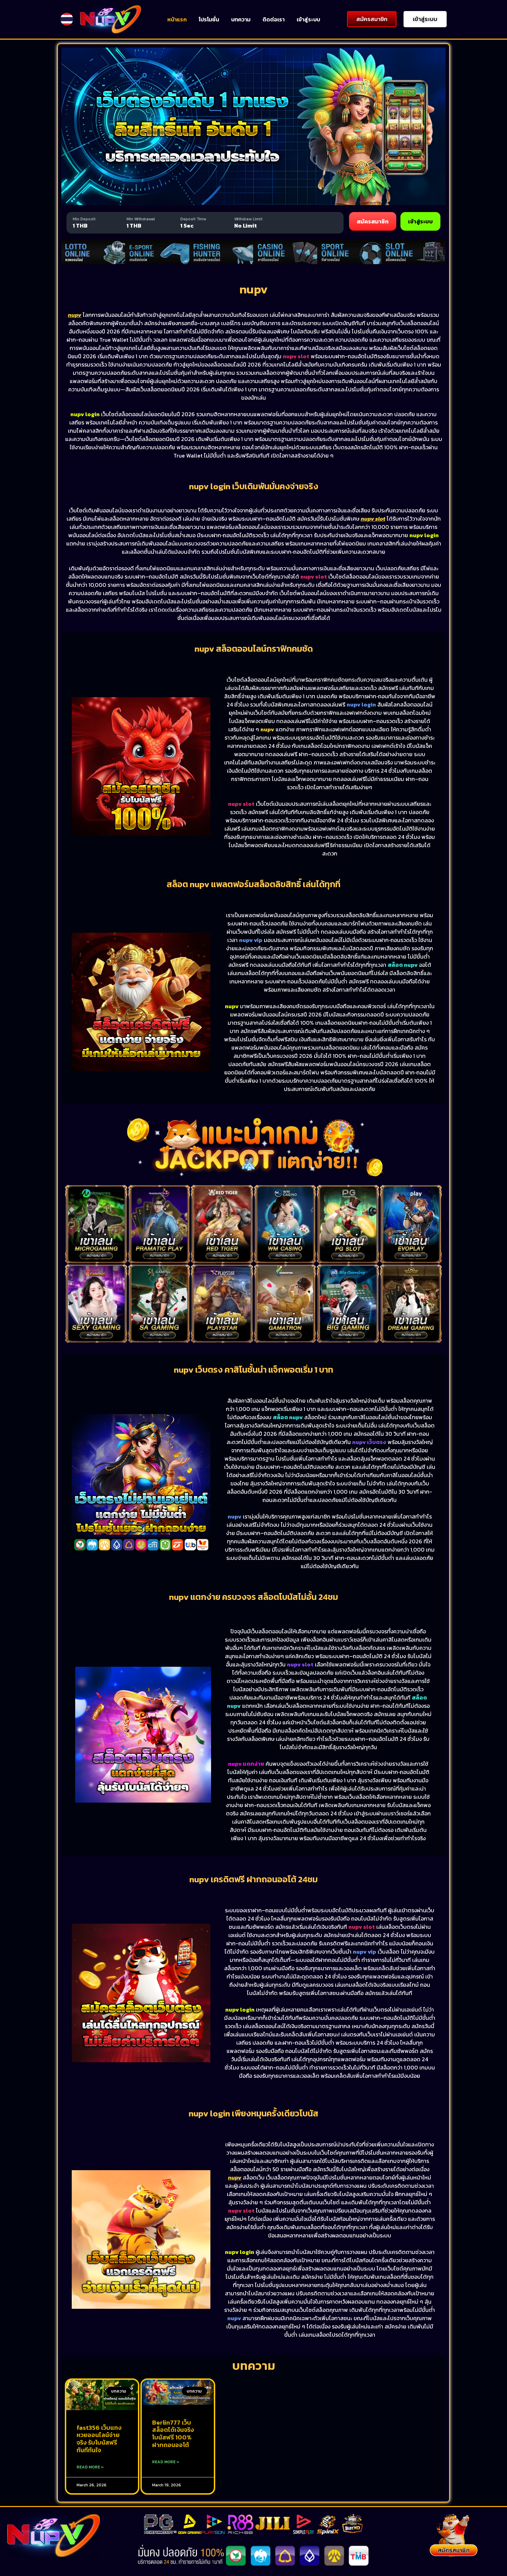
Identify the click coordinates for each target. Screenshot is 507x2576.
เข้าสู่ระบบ (308, 19)
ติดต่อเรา (274, 19)
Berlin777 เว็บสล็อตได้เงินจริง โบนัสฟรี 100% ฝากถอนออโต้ (173, 2434)
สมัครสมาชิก (373, 221)
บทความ (241, 19)
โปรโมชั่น (209, 19)
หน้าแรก (177, 19)
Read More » (90, 2467)
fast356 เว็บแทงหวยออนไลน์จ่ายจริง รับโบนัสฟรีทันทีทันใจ (99, 2439)
